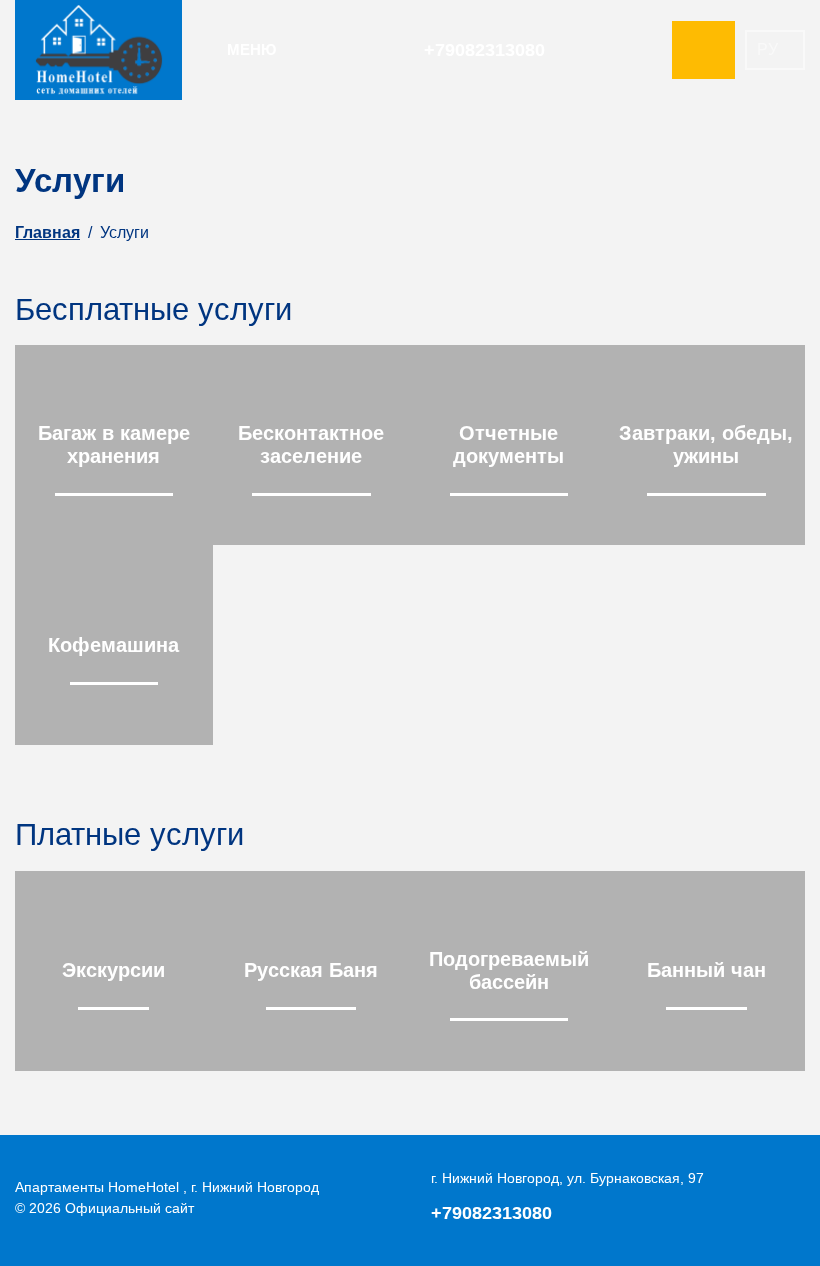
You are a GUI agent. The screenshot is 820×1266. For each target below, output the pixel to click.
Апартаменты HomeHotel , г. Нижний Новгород (167, 1187)
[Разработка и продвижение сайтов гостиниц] (754, 1198)
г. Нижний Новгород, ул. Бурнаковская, (567, 1178)
